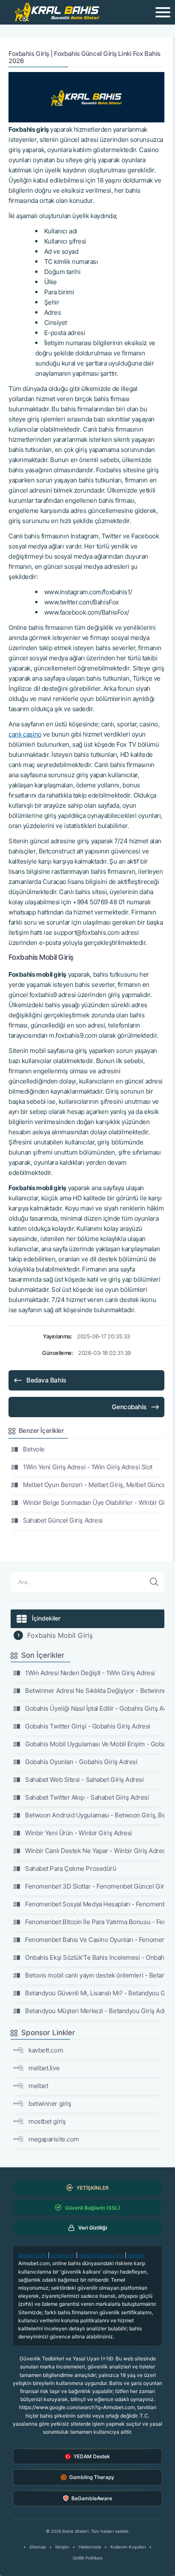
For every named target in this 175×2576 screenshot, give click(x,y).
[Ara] (154, 1582)
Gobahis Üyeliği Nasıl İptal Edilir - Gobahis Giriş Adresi (95, 1708)
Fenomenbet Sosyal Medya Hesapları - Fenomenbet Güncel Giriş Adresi (95, 1904)
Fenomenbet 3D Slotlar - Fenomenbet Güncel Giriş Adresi (95, 1886)
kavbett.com (46, 2050)
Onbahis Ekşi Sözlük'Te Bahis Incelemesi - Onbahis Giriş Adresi (95, 1957)
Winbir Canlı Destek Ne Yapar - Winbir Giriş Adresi (95, 1851)
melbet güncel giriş (101, 2255)
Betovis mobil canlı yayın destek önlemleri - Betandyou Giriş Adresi (95, 1975)
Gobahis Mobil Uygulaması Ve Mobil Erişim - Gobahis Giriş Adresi (95, 1744)
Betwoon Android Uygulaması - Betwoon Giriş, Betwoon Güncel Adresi (95, 1815)
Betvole (34, 1449)
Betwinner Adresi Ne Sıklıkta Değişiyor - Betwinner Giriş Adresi (95, 1691)
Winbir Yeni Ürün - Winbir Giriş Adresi (79, 1833)
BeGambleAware (92, 2498)
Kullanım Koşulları (128, 2547)
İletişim (62, 2547)
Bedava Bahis (46, 1380)
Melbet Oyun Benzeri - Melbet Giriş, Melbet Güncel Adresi (94, 1485)
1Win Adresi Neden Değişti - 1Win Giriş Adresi (90, 1673)
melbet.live (44, 2068)
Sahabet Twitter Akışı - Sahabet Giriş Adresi (87, 1797)
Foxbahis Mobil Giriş (60, 1635)
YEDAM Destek (92, 2456)
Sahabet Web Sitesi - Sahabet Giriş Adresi (85, 1780)
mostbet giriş (47, 2121)
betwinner (63, 2255)
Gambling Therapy (92, 2477)
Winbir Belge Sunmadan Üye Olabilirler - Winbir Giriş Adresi (94, 1503)
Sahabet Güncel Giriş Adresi (63, 1520)
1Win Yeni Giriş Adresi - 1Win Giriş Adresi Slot (88, 1467)
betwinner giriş (50, 2104)
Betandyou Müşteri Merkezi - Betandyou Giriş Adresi (95, 2011)
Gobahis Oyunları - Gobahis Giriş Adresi (81, 1762)
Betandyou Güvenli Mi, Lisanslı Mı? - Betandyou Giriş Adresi (95, 1993)
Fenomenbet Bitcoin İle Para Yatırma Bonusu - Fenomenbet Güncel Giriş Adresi (95, 1922)
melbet (38, 2086)
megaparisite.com (54, 2139)
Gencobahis (129, 1407)
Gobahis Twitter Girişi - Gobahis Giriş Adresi (88, 1726)
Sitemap (38, 2547)
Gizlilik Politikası (87, 2558)
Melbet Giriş (32, 2255)
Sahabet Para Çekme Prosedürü (71, 1868)
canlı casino (25, 734)
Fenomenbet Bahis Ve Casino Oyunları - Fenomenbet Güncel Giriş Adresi (95, 1940)
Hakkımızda (90, 2547)
